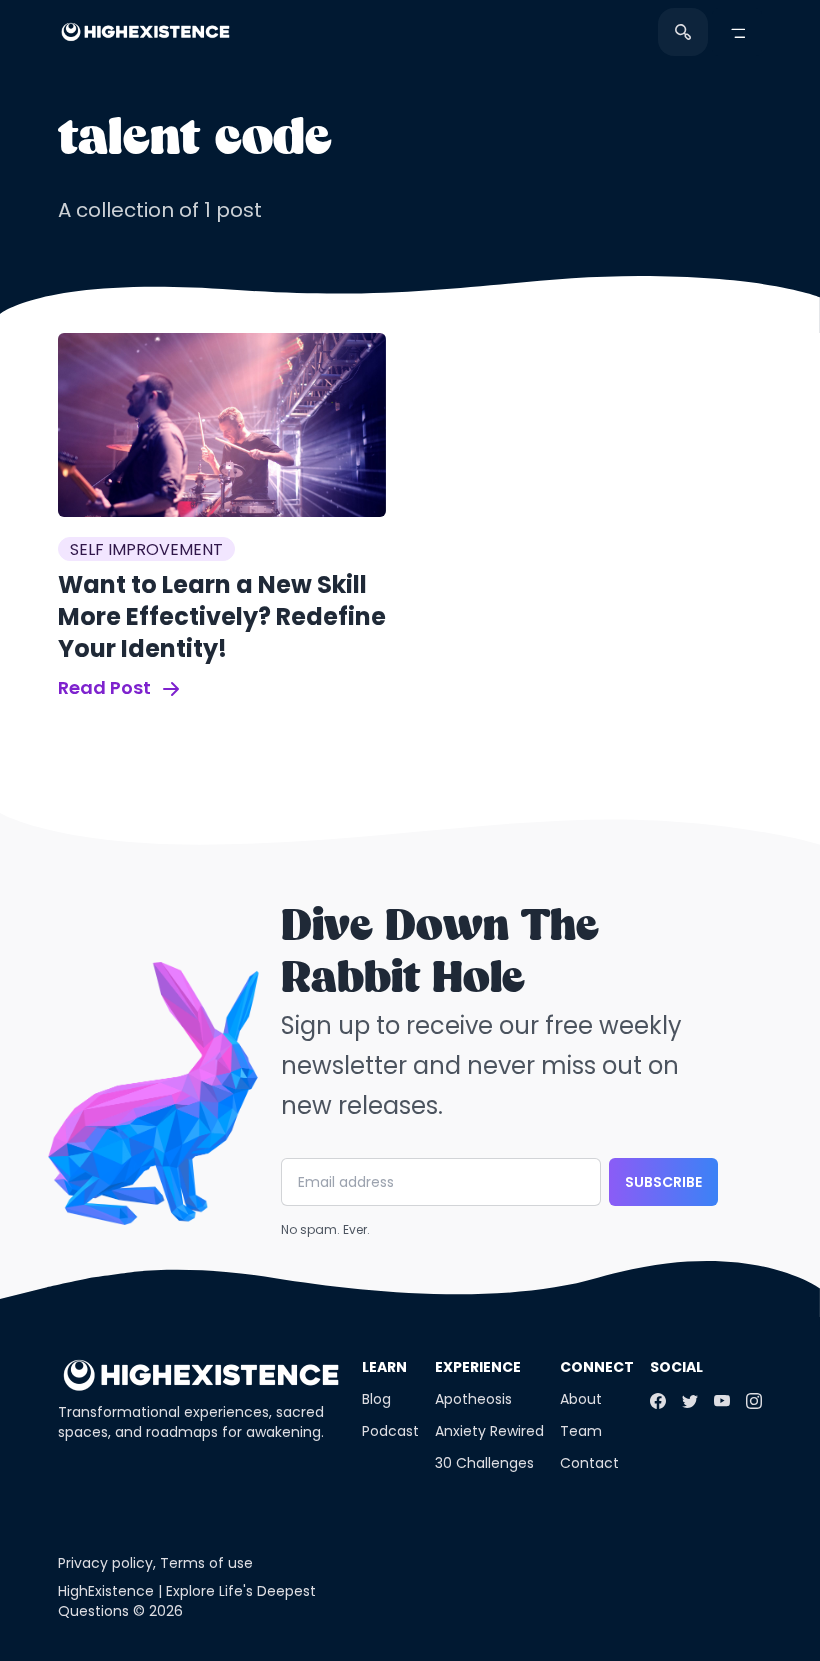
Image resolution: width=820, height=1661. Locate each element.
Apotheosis (473, 1399)
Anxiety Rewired (489, 1431)
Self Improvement (146, 549)
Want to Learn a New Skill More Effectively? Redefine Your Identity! (222, 616)
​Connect (597, 1367)
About (581, 1399)
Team (581, 1431)
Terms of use (206, 1563)
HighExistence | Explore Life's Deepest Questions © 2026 (187, 1601)
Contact (589, 1463)
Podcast (390, 1431)
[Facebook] (658, 1401)
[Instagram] (754, 1401)
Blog (376, 1399)
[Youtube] (722, 1401)
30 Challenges (484, 1463)
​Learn (384, 1367)
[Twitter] (690, 1401)
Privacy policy (105, 1563)
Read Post (106, 687)
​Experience (478, 1367)
